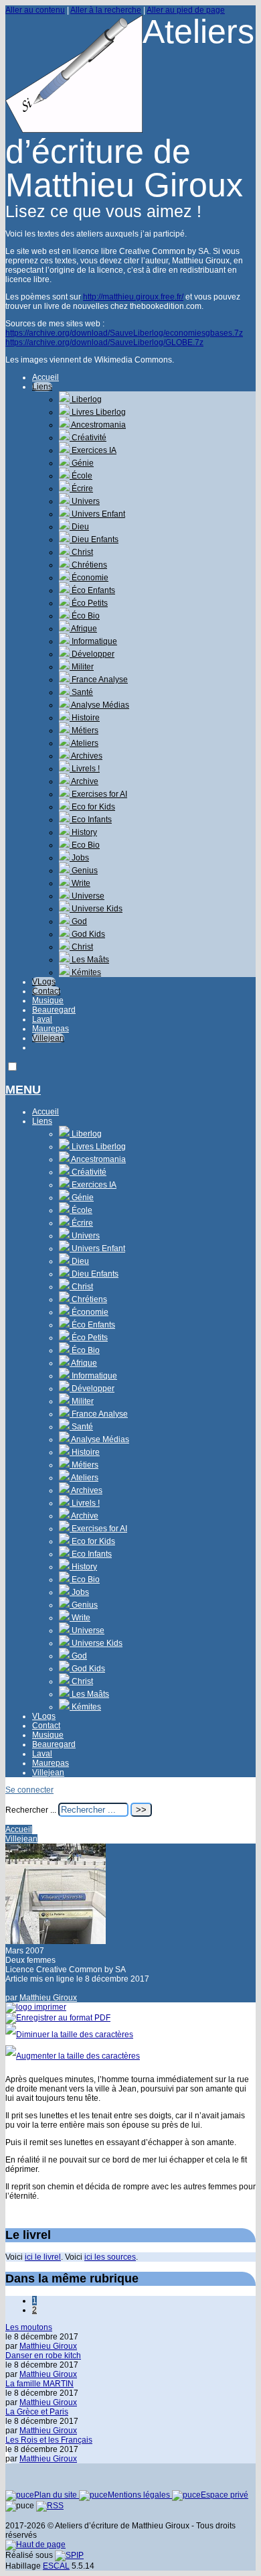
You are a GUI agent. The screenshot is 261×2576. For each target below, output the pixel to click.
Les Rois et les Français (49, 2440)
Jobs (79, 858)
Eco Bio (85, 845)
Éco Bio (85, 616)
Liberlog (86, 399)
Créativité (88, 438)
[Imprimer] (36, 2007)
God (78, 921)
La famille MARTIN (39, 2384)
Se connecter (29, 1790)
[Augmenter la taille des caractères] (73, 2056)
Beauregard (54, 1010)
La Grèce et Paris (37, 2412)
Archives (86, 756)
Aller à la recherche (106, 10)
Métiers (84, 730)
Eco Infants (91, 820)
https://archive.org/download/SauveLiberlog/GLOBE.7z (104, 342)
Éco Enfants (92, 590)
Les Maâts (89, 960)
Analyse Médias (99, 705)
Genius (84, 871)
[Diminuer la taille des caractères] (69, 2035)
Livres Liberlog (98, 412)
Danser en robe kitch (43, 2356)
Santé (81, 692)
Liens (42, 387)
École (81, 476)
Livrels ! (85, 769)
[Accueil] (74, 130)
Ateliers (84, 743)
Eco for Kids (92, 807)
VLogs (44, 982)
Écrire (81, 489)
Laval (42, 1019)
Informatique (93, 641)
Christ (81, 552)
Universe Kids (96, 909)
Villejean (48, 1038)
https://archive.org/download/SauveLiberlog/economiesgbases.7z (124, 333)
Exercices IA (93, 450)
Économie (89, 578)
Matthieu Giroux (48, 1998)
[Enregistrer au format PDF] (58, 2018)
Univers (85, 501)
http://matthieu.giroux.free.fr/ (133, 297)
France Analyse (99, 680)
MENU (23, 1090)
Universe (87, 896)
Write (80, 883)
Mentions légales (140, 2495)
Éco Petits (89, 603)
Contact (46, 991)
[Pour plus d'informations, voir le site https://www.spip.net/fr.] (69, 2555)
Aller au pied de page (186, 10)
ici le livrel (43, 2257)
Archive (84, 781)
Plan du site (57, 2495)
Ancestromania (98, 425)
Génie (82, 463)
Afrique (83, 629)
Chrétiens (88, 565)
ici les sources (110, 2257)
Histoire (85, 718)
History (83, 832)
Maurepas (51, 1029)
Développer (92, 654)
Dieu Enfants (94, 539)
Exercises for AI (98, 794)
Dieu (79, 527)
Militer (82, 667)
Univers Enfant (97, 514)
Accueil (46, 377)
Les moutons (29, 2327)
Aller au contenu (35, 10)
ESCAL (56, 2566)
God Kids (87, 934)
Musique (48, 1001)
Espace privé (225, 2495)
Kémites (85, 972)
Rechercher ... (31, 1810)
